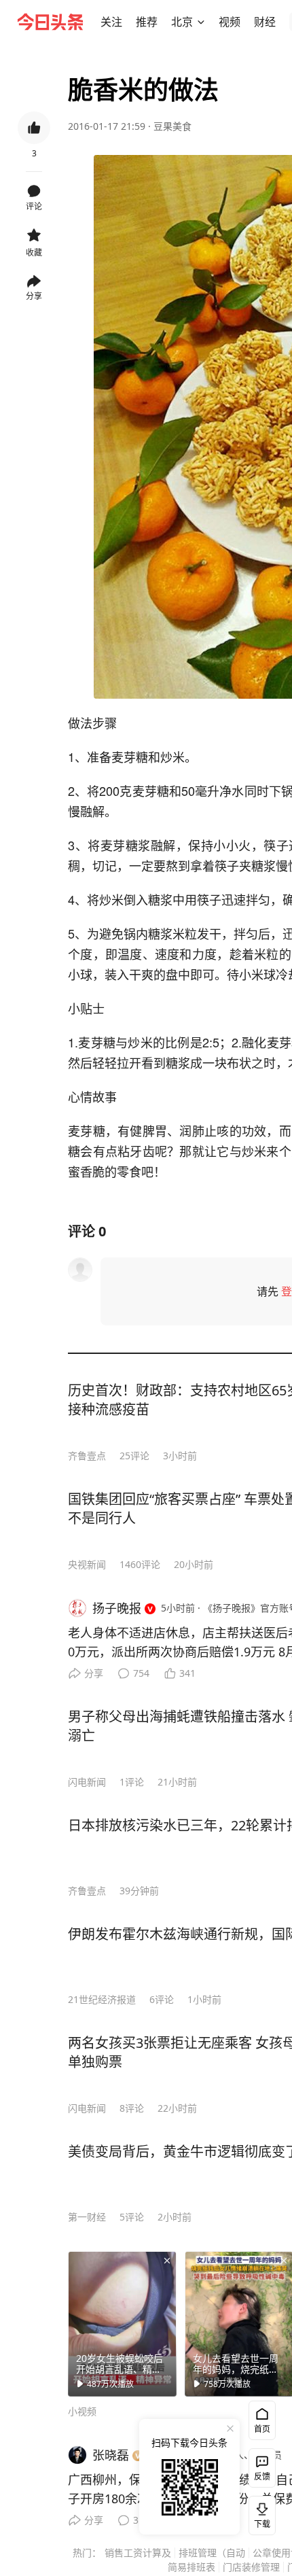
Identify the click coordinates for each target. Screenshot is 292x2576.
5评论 (132, 2217)
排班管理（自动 (212, 2553)
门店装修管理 (251, 2567)
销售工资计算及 (138, 2553)
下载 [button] (259, 2513)
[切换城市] (201, 22)
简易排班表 (191, 2567)
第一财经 (87, 2217)
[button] (111, 22)
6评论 (162, 1999)
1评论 (132, 1782)
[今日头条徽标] (50, 22)
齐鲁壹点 (87, 1456)
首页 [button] (262, 2429)
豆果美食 (172, 126)
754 (141, 1673)
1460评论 (140, 1564)
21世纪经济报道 (102, 1999)
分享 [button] (34, 296)
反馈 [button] (262, 2476)
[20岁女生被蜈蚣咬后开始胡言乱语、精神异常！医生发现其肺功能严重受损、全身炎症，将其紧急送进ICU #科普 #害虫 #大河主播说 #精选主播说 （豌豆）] (122, 2324)
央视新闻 (87, 1564)
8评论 (132, 2108)
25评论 (134, 1456)
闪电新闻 (87, 1782)
